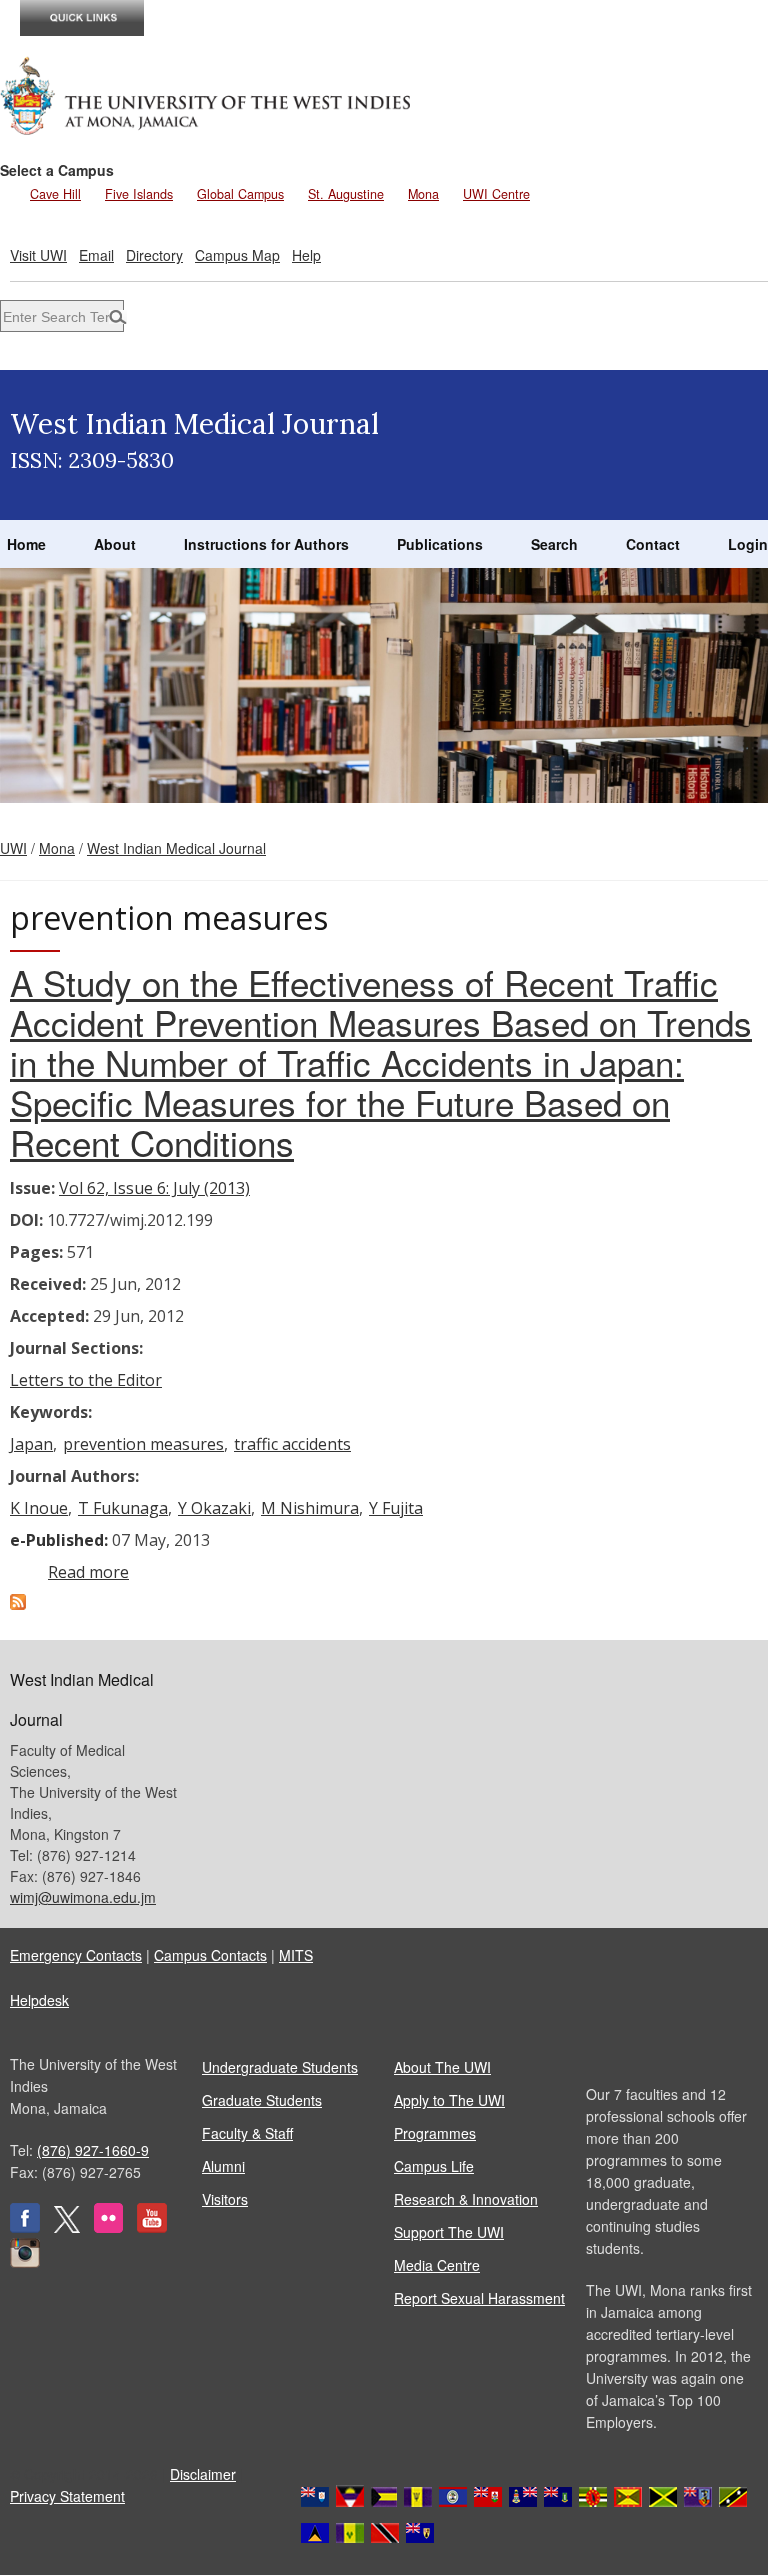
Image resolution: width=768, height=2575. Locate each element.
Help (306, 255)
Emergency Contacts (76, 1955)
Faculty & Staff (247, 2133)
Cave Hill (55, 194)
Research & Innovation (466, 2199)
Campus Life (434, 2166)
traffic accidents (292, 1444)
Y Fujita (396, 1508)
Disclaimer (203, 2474)
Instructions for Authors (266, 544)
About (115, 544)
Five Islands (139, 194)
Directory (154, 255)
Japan (31, 1444)
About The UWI (442, 2067)
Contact (653, 544)
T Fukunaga (123, 1508)
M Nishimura (310, 1508)
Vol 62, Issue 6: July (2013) (154, 1188)
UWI (13, 848)
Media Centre (437, 2265)
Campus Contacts (210, 1955)
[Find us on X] (67, 2227)
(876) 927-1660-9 (93, 2150)
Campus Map (237, 255)
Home (26, 544)
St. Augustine (346, 194)
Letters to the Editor (86, 1380)
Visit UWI (38, 255)
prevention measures (143, 1444)
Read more (88, 1572)
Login (748, 544)
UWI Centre (496, 194)
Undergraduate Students (280, 2067)
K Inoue (39, 1508)
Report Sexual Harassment (479, 2298)
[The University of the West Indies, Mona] (206, 94)
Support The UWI (449, 2232)
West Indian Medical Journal (176, 848)
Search (554, 544)
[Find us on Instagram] (25, 2262)
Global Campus (240, 194)
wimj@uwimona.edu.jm (83, 1897)
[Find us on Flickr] (108, 2227)
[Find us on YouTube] (152, 2227)
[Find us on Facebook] (25, 2227)
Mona (423, 194)
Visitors (225, 2199)
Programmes (435, 2133)
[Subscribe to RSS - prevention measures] (18, 1604)
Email (96, 255)
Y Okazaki (214, 1508)
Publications (440, 544)
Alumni (223, 2166)
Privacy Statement (67, 2496)
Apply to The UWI (449, 2100)
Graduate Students (262, 2100)
